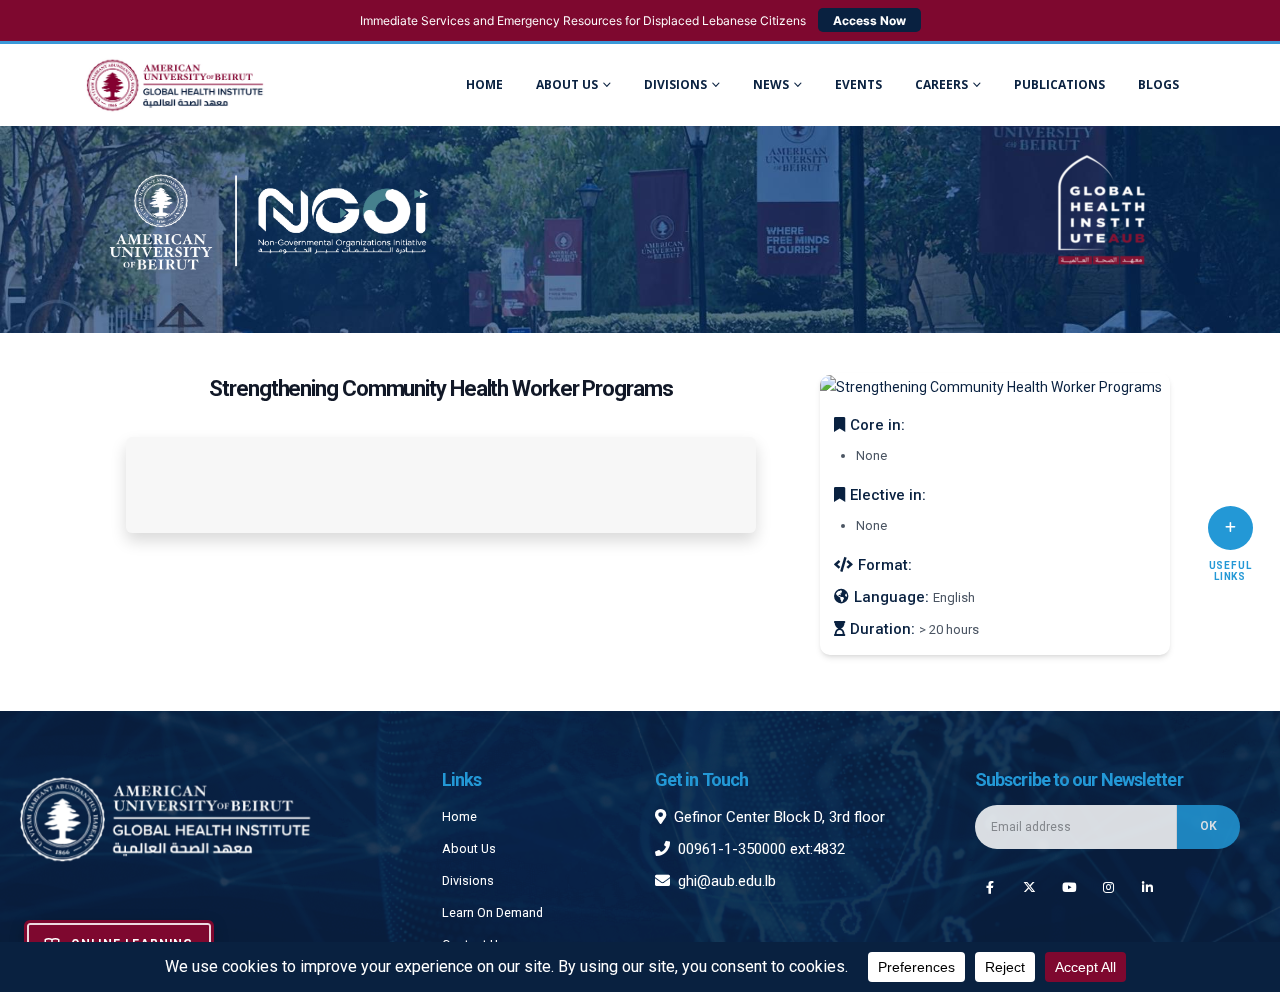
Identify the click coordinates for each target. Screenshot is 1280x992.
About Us (567, 84)
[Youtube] (1068, 886)
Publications (1059, 84)
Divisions (468, 880)
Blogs (1158, 84)
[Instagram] (1108, 886)
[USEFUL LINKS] (1230, 528)
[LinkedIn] (1147, 886)
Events (858, 84)
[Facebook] (989, 886)
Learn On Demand (492, 912)
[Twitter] (1029, 886)
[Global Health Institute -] (175, 85)
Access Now (869, 20)
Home (484, 84)
